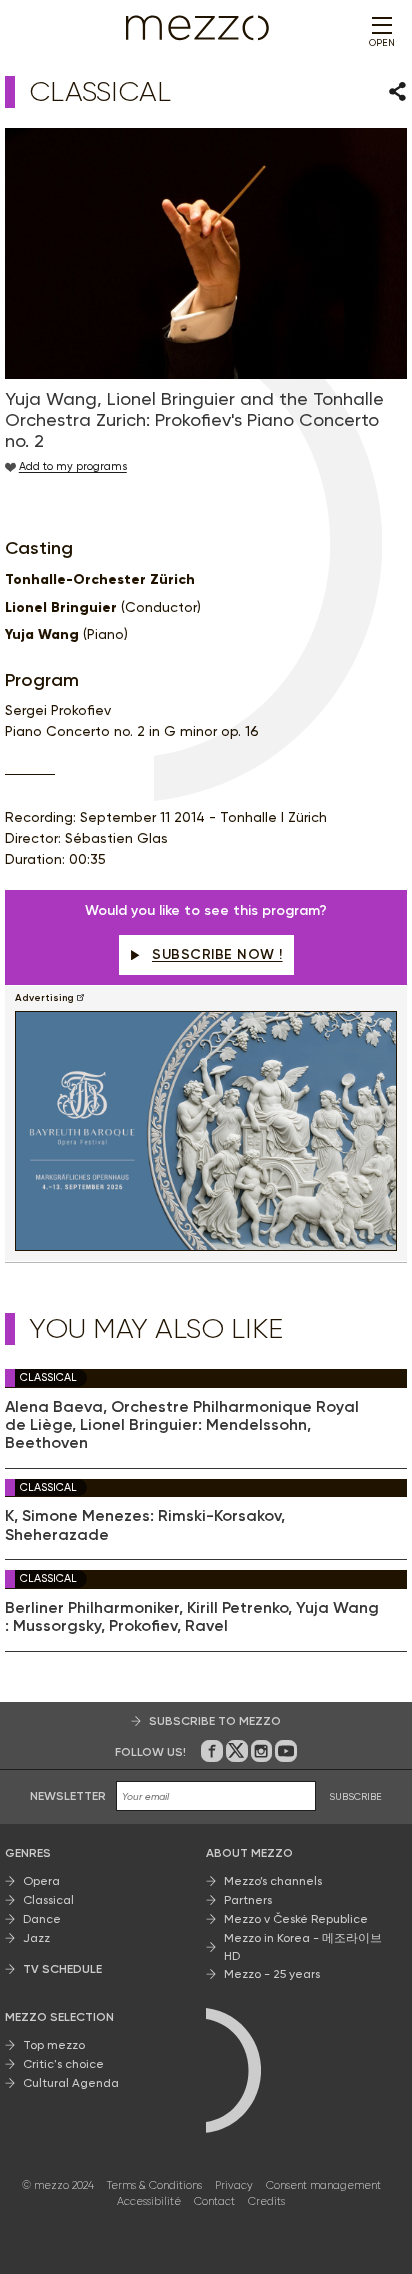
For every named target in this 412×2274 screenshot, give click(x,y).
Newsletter (68, 1796)
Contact (214, 2201)
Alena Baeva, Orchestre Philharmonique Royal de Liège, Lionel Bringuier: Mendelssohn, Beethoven (182, 1425)
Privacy (234, 2185)
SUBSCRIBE (355, 1796)
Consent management (323, 2185)
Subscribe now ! (217, 954)
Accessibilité (149, 2201)
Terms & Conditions (154, 2185)
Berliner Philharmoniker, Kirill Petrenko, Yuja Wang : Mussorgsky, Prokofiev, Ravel (192, 1617)
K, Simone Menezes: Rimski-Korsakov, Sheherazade (145, 1525)
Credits (266, 2201)
